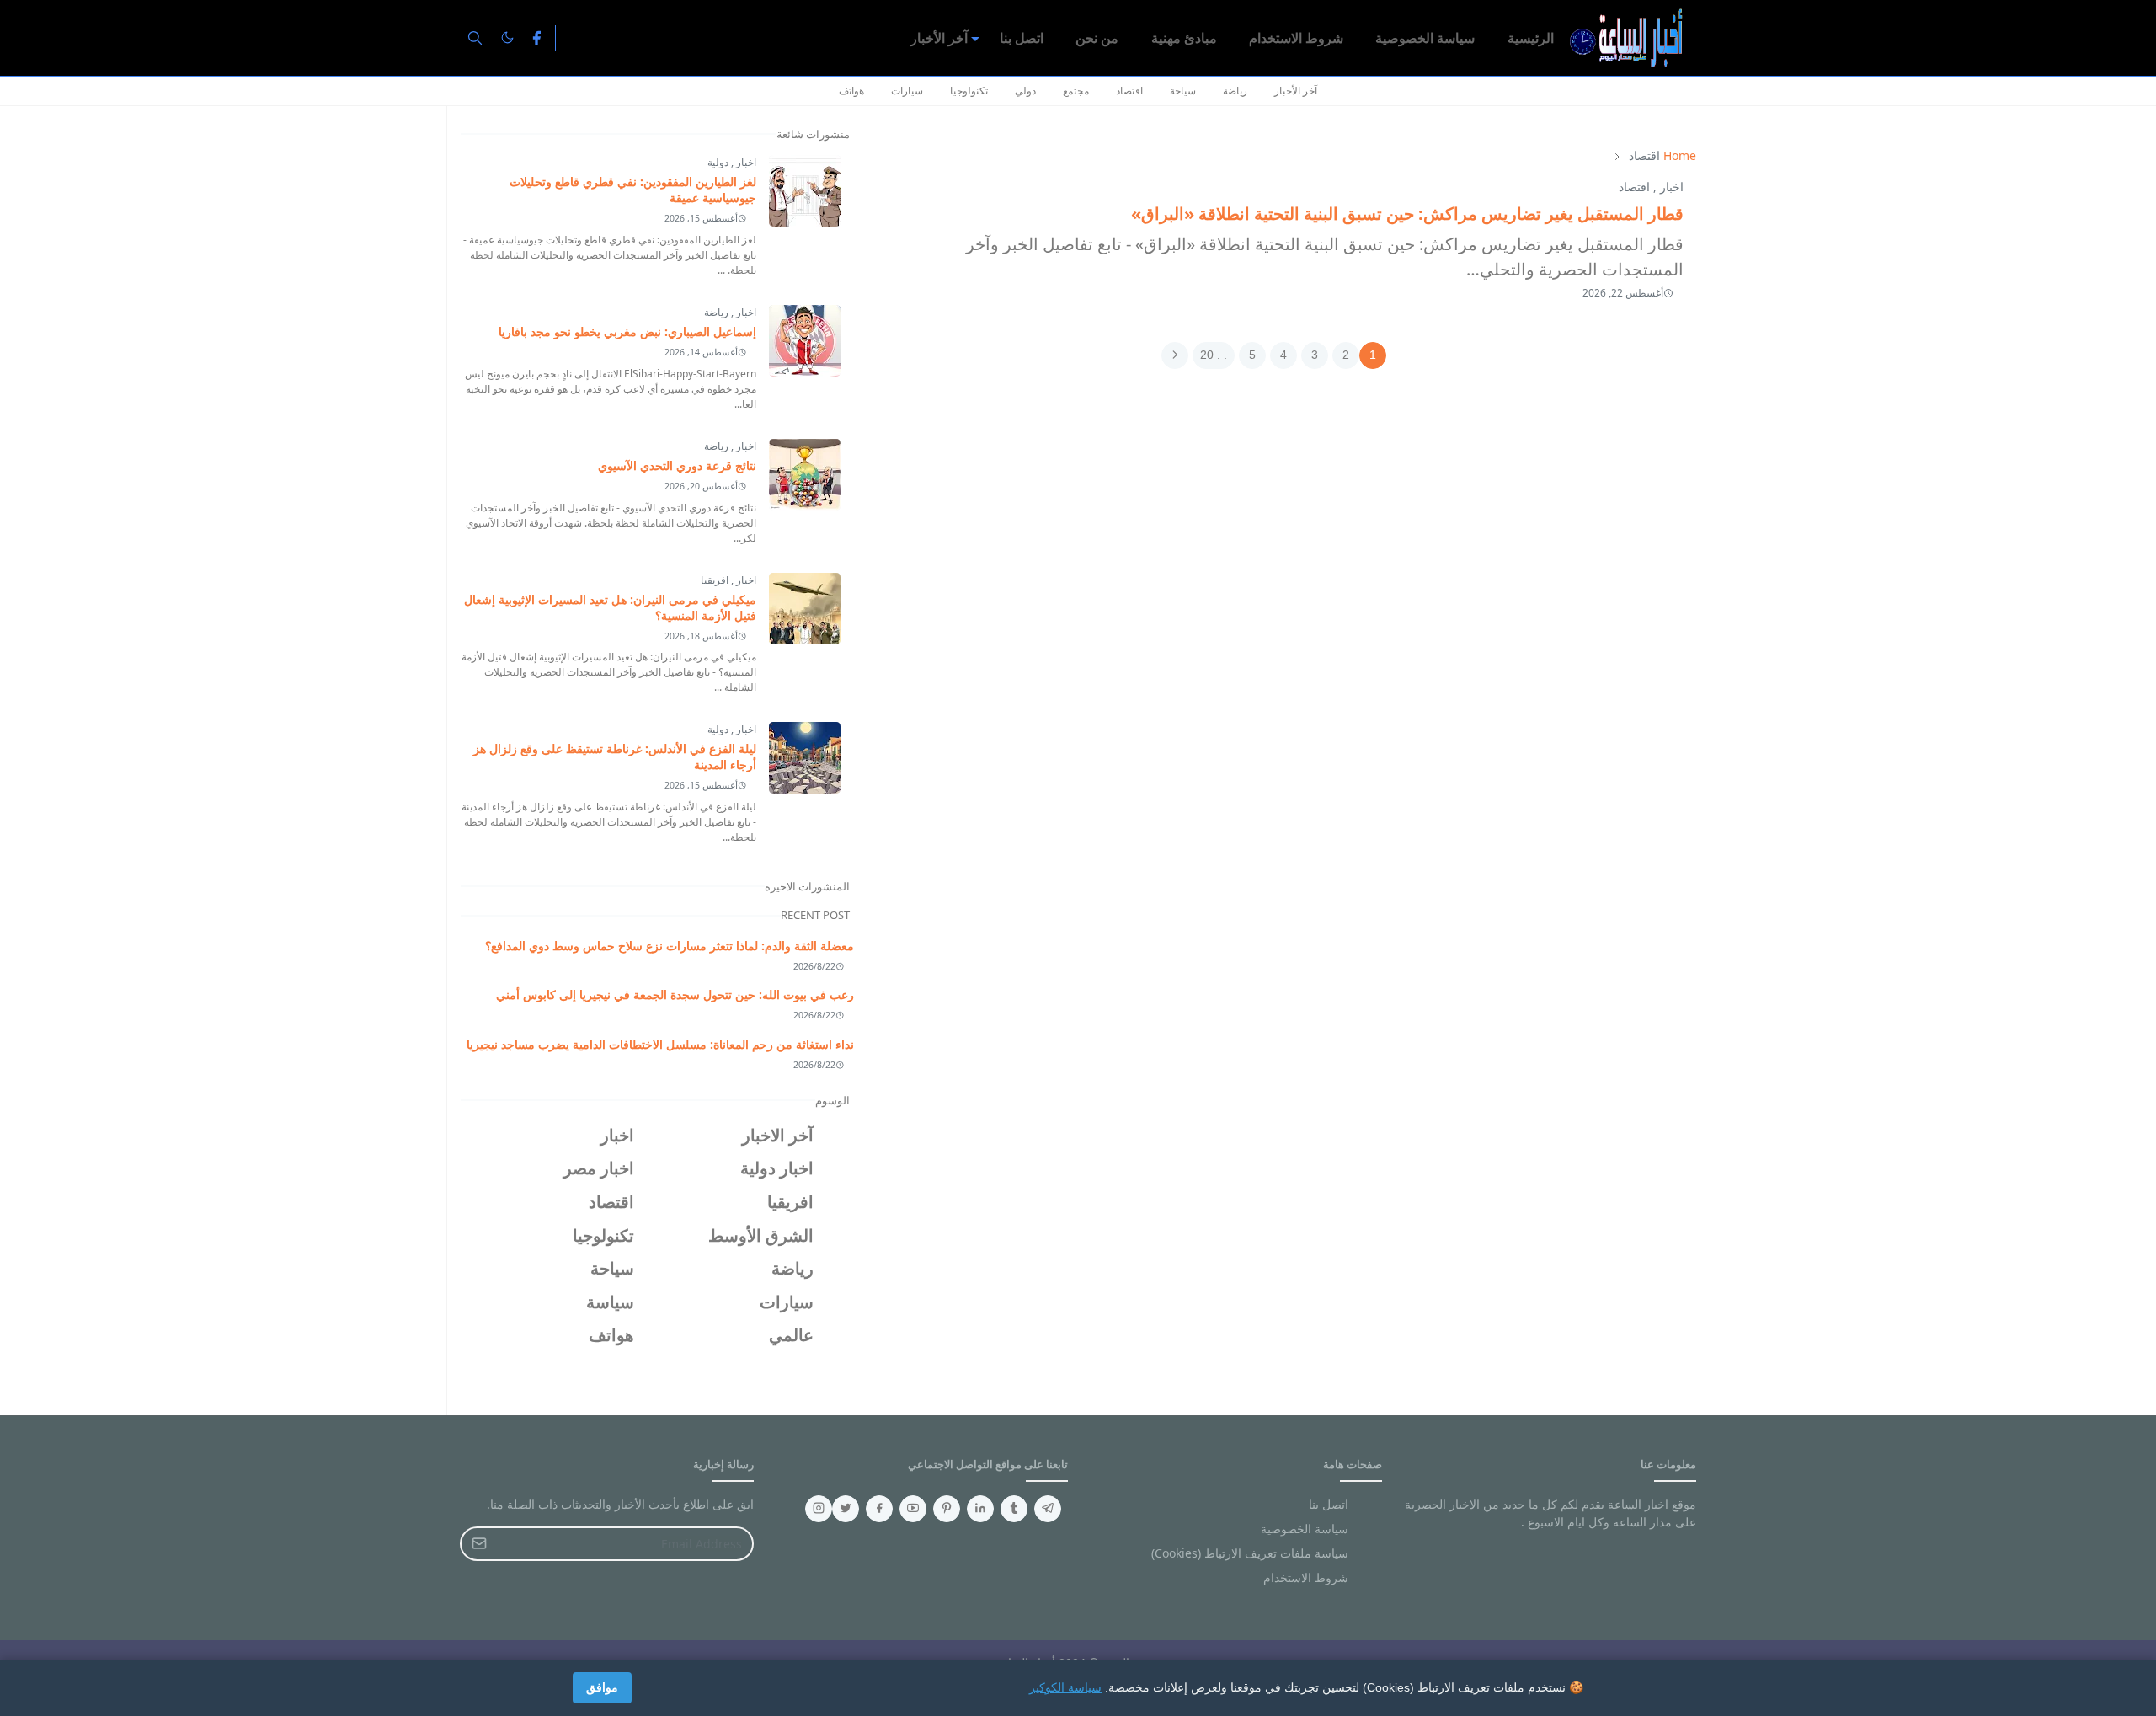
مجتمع (1076, 91)
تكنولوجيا (969, 91)
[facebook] (536, 38)
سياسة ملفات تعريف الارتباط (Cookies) (1250, 1553)
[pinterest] (947, 1509)
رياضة (1235, 91)
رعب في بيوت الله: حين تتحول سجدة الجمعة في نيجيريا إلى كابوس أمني (675, 994)
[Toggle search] (475, 38)
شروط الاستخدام (1306, 1577)
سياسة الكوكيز (1065, 1687)
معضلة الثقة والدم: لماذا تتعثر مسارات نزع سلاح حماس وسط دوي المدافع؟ (670, 946)
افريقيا (715, 580)
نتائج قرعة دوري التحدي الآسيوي (677, 465)
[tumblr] (1014, 1509)
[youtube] (913, 1509)
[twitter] (846, 1509)
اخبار (1672, 187)
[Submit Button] (479, 1544)
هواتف (851, 91)
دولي (1025, 91)
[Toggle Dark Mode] (507, 37)
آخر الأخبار (1296, 91)
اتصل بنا (1329, 1504)
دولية (718, 162)
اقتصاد (1129, 91)
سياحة (1183, 91)
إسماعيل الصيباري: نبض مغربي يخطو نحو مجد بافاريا (627, 331)
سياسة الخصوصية (1305, 1529)
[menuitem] (1531, 38)
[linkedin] (980, 1509)
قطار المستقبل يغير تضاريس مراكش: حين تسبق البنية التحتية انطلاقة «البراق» (1407, 214)
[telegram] (1048, 1509)
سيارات (907, 91)
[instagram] (819, 1509)
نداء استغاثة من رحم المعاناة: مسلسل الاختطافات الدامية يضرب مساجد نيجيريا (660, 1044)
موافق (602, 1687)
